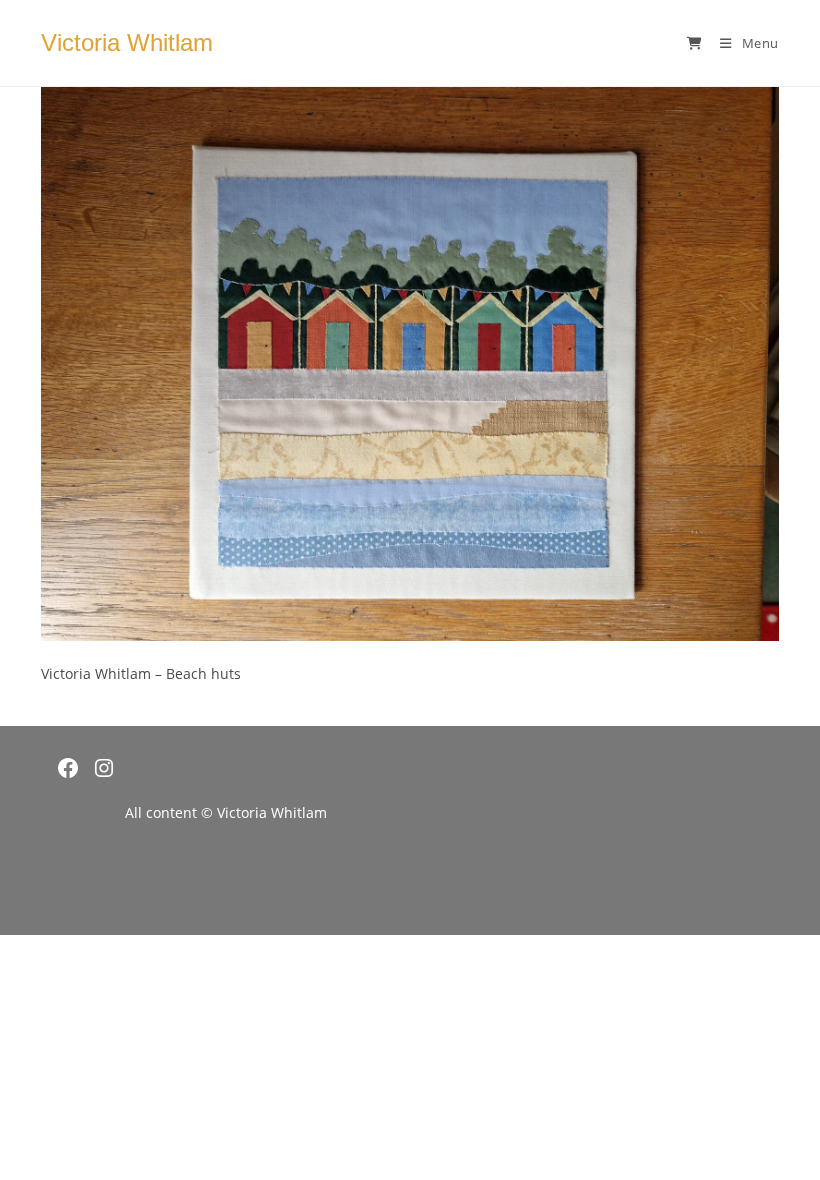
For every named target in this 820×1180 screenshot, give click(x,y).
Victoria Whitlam (127, 42)
